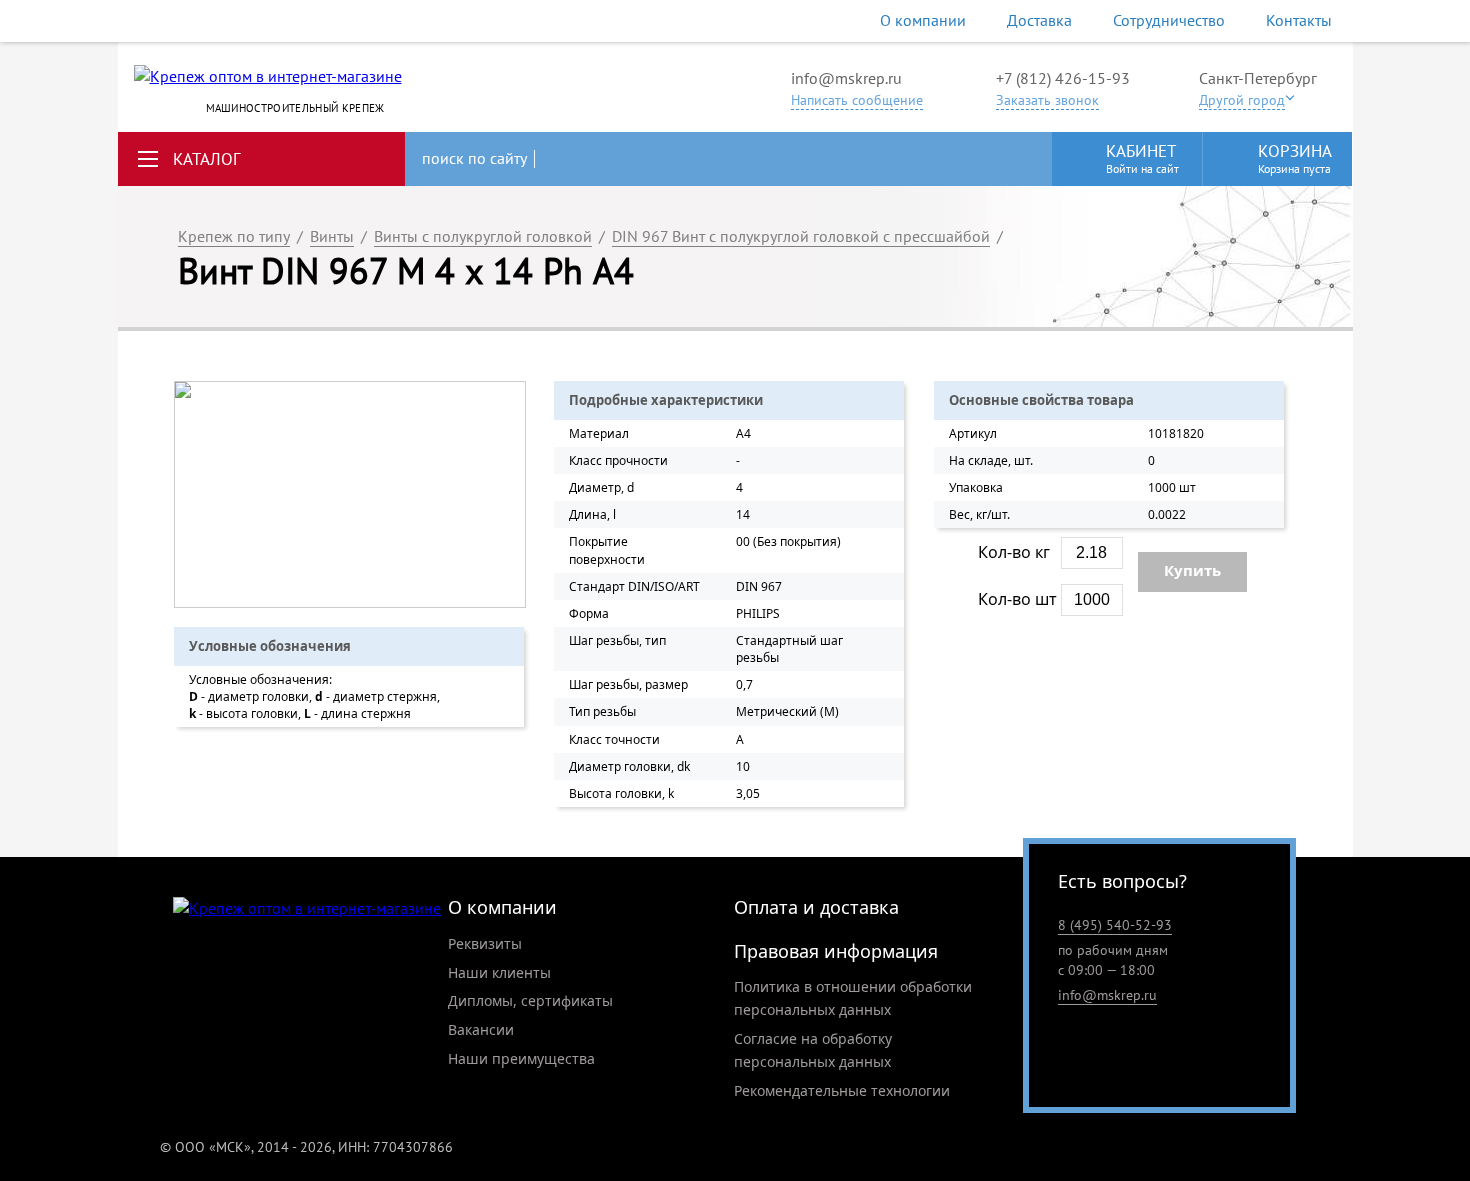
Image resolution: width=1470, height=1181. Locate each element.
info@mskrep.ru (846, 78)
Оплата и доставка (816, 907)
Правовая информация (836, 951)
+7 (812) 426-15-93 (1063, 78)
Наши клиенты (499, 972)
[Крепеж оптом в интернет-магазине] (307, 908)
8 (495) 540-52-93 (1115, 925)
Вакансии (481, 1029)
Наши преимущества (521, 1058)
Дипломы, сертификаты (530, 1000)
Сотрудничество (1169, 20)
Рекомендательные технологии (842, 1090)
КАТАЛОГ (207, 159)
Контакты (1299, 20)
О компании (923, 20)
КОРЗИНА (1295, 158)
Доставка (1039, 20)
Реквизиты (485, 943)
